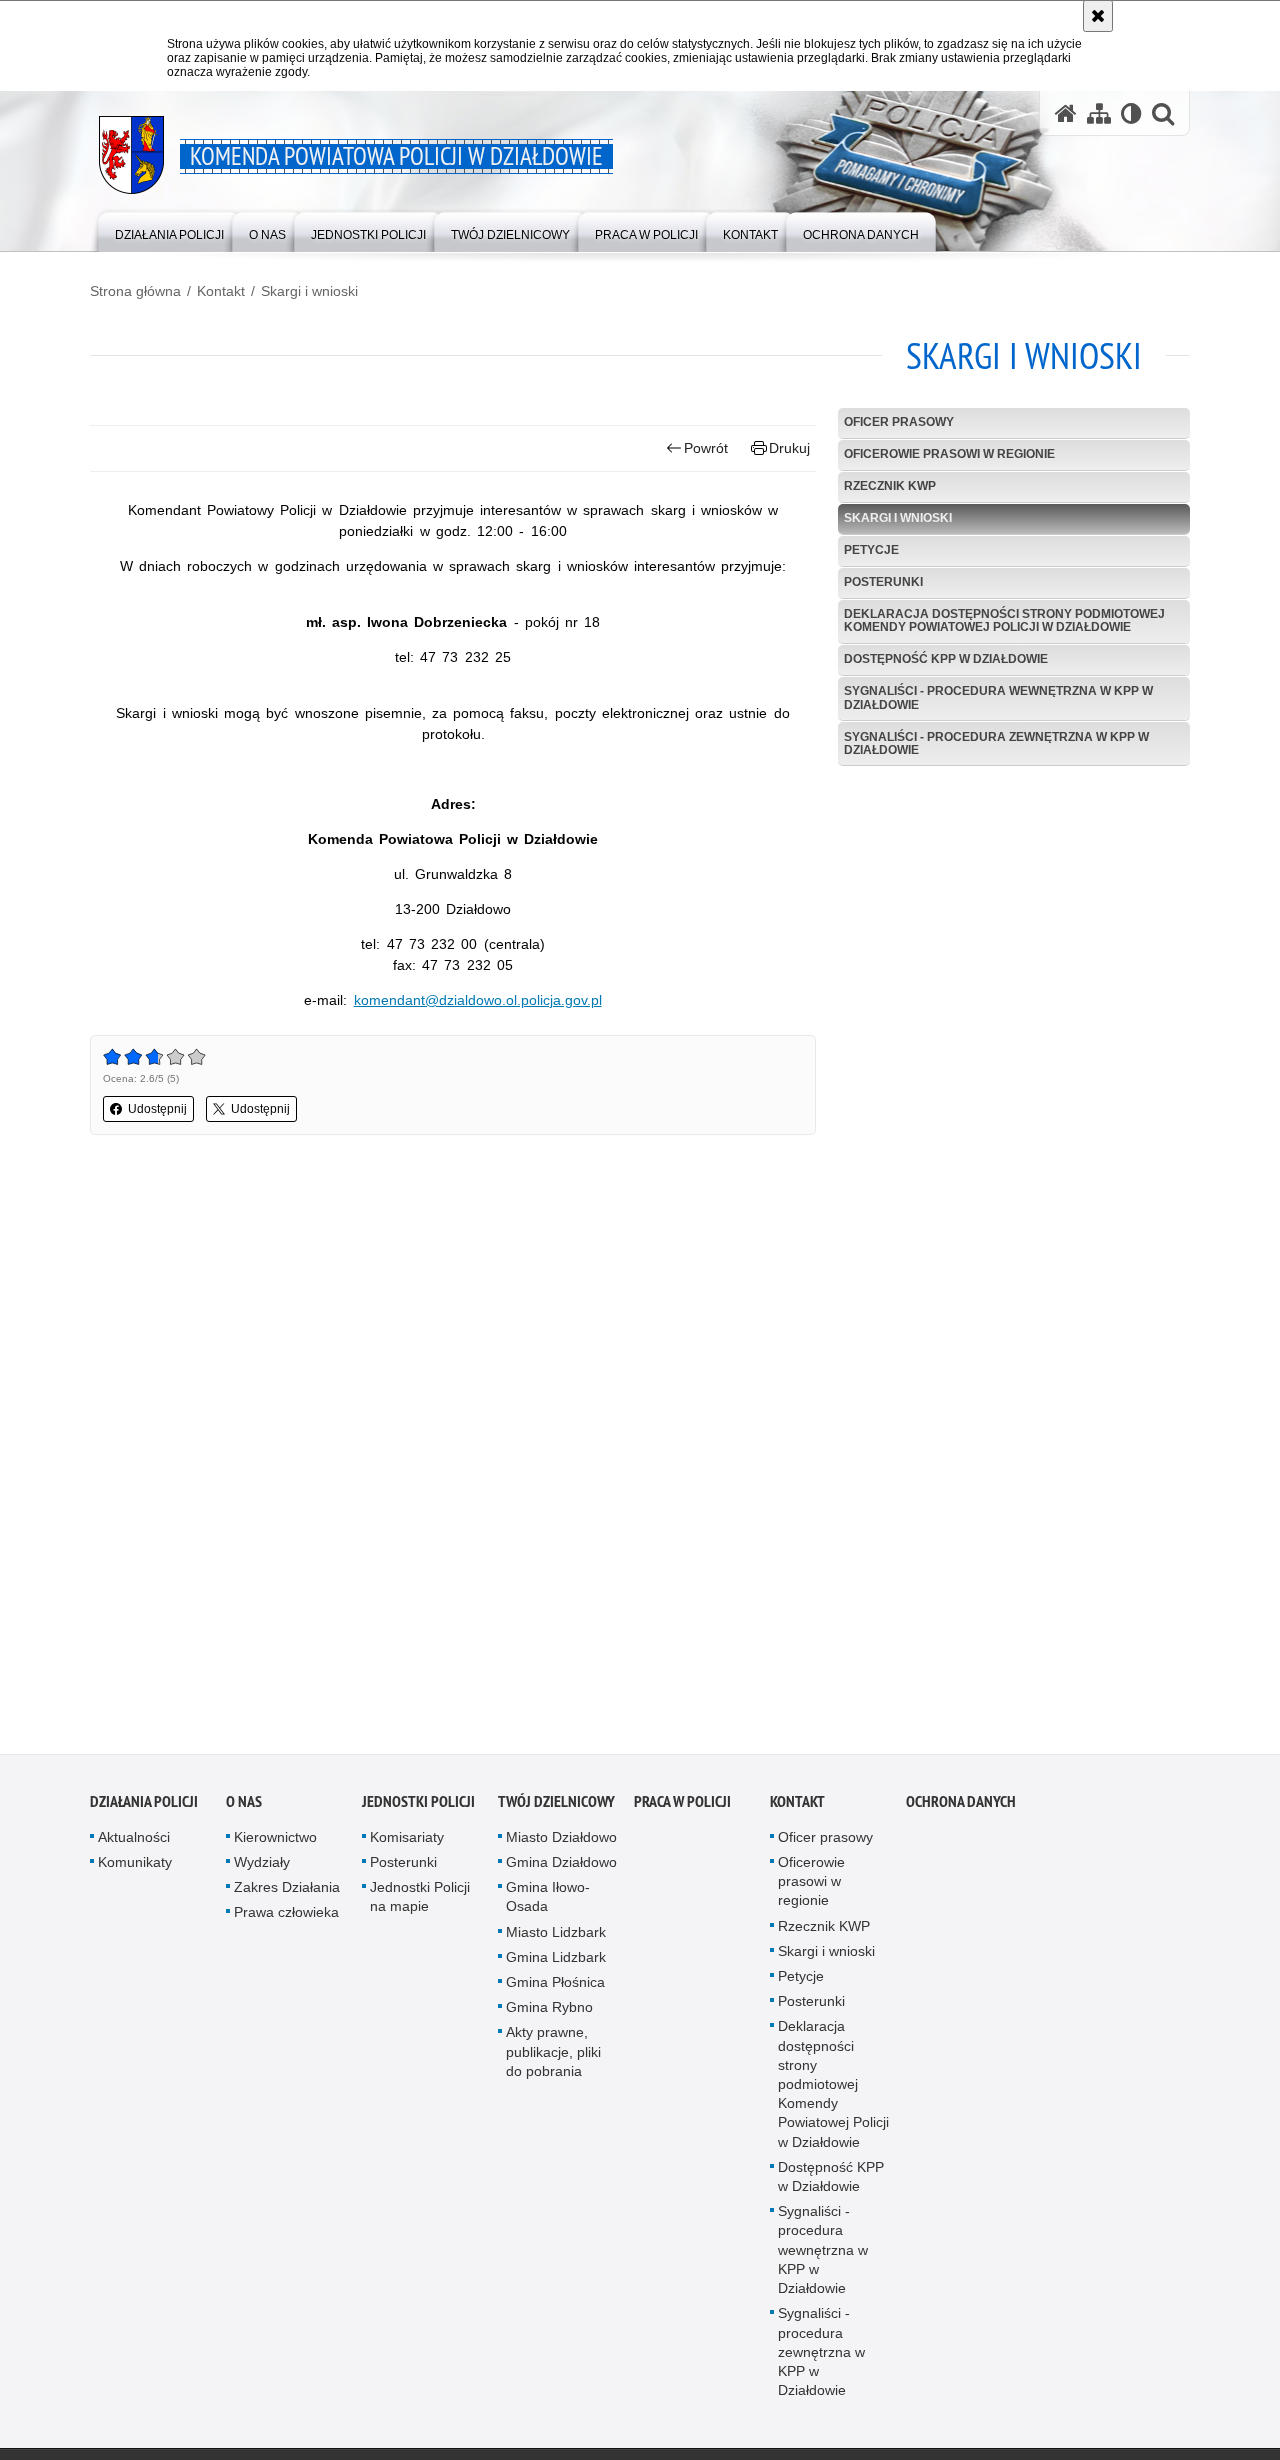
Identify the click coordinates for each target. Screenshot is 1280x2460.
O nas (244, 1806)
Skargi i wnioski (309, 291)
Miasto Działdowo (561, 1842)
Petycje (871, 550)
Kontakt (221, 291)
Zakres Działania (287, 1892)
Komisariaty (407, 1842)
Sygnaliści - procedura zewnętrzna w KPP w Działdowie (996, 743)
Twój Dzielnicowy (556, 1806)
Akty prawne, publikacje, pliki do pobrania (553, 2057)
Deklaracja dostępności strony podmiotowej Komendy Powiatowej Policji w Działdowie (1004, 620)
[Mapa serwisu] (1099, 113)
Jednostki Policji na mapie (420, 1901)
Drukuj (789, 448)
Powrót (706, 448)
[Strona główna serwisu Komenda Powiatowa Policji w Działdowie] (1066, 113)
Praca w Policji (682, 1806)
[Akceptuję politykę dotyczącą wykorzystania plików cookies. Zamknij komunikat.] (1098, 16)
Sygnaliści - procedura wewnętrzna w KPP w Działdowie (998, 697)
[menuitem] (169, 230)
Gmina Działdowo (561, 1867)
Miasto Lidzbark (556, 1937)
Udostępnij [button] (157, 1109)
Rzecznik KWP (890, 486)
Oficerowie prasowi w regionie (949, 454)
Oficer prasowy (899, 422)
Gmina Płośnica (555, 1987)
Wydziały (262, 1867)
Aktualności (134, 1842)
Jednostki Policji (418, 1806)
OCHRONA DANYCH (961, 1806)
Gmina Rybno (549, 2012)
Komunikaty (135, 1867)
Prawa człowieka (286, 1918)
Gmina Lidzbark (556, 1962)
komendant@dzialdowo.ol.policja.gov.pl (478, 1000)
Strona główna (135, 291)
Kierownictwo (275, 1842)
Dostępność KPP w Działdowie (946, 659)
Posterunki (883, 582)
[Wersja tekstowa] (1131, 113)
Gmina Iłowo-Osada (548, 1901)
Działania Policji (144, 1806)
